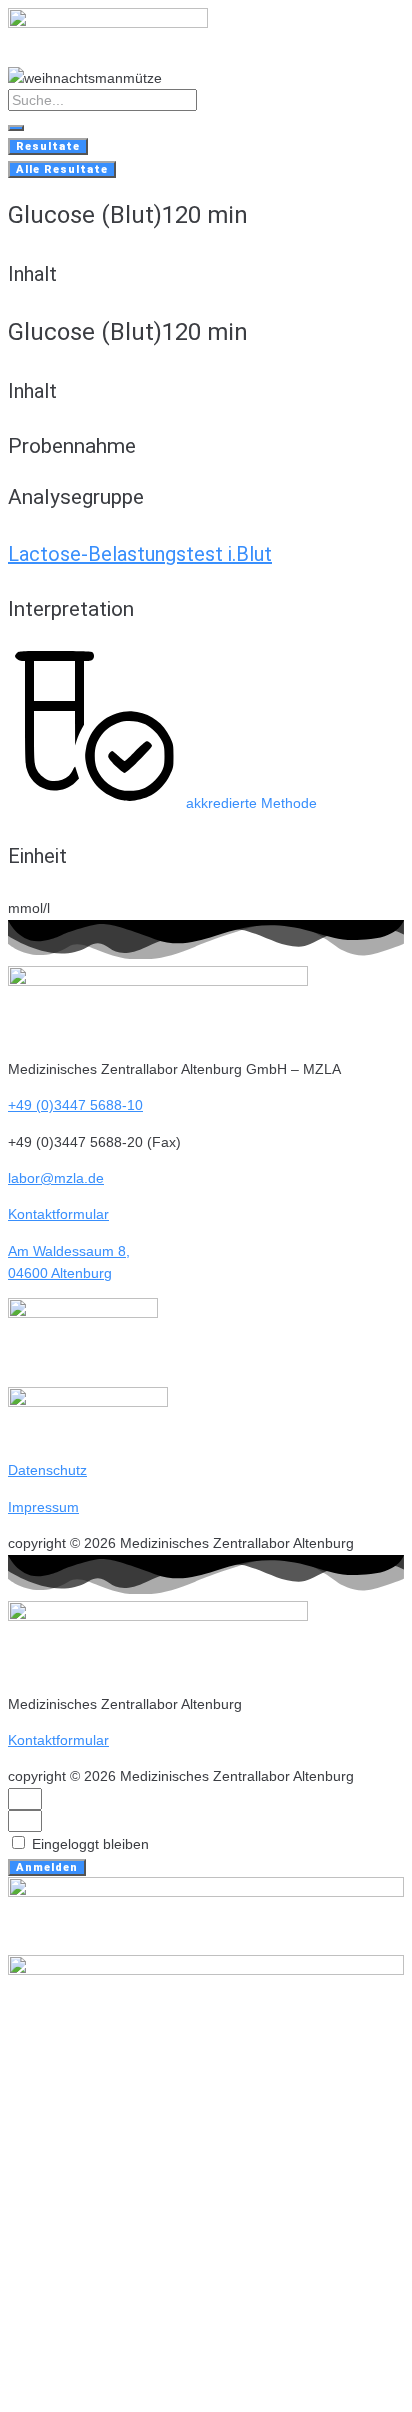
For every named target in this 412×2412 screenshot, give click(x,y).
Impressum (43, 1507)
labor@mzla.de (56, 1178)
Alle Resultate (62, 169)
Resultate (48, 146)
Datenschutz (47, 1470)
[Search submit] (16, 128)
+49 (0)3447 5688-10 (75, 1105)
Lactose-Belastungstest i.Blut (140, 554)
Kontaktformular (58, 1214)
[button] (162, 803)
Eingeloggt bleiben (88, 1844)
